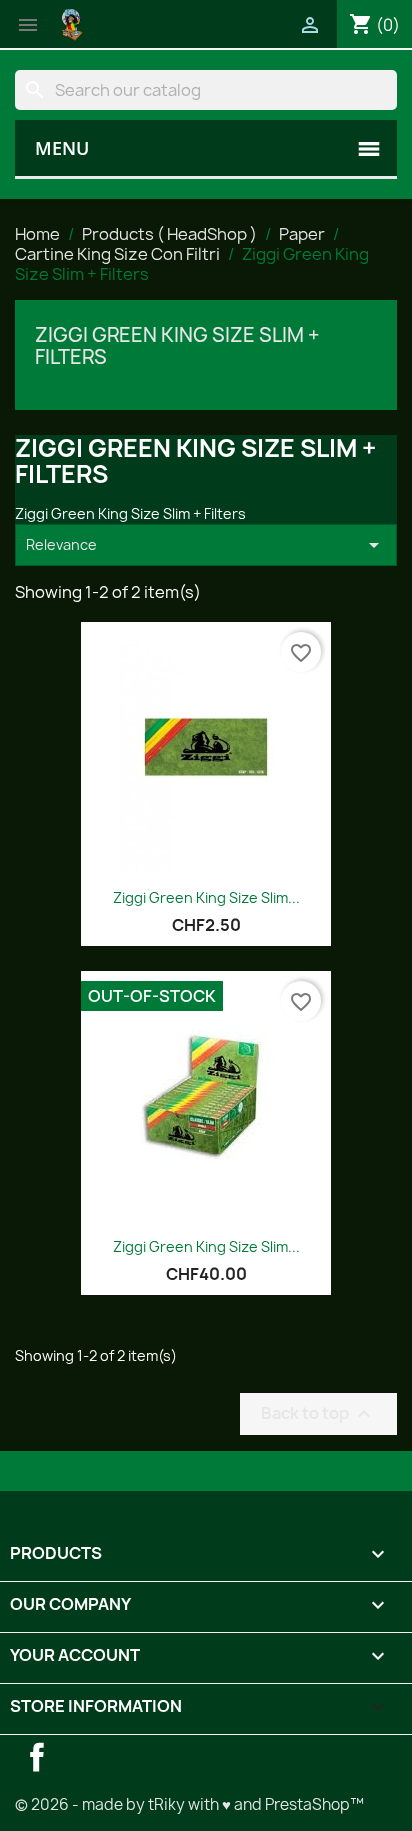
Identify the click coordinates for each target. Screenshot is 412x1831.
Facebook (37, 1757)
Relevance (206, 545)
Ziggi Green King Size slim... (206, 897)
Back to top (318, 1414)
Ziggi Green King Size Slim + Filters (177, 346)
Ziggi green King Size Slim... (206, 1246)
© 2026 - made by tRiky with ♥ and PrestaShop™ (189, 1804)
